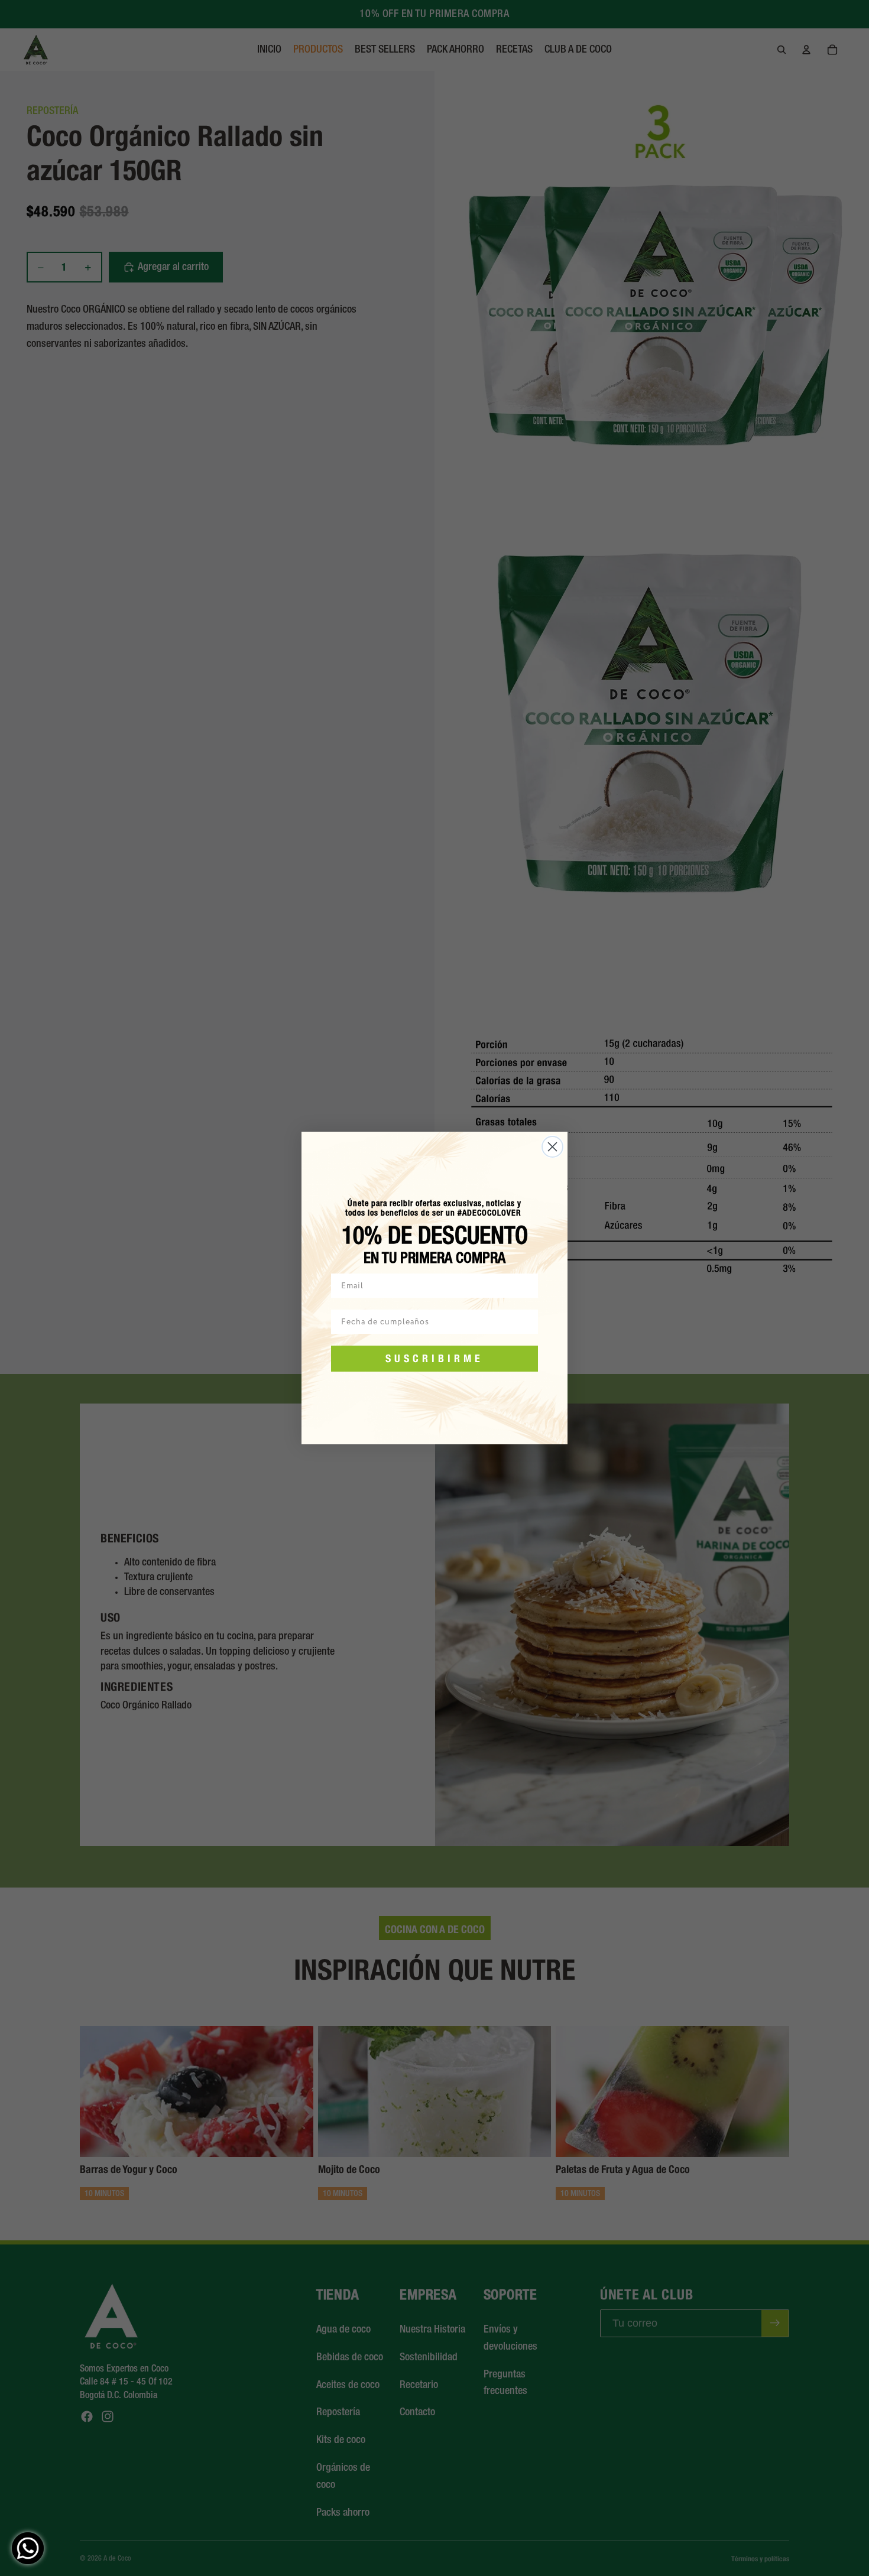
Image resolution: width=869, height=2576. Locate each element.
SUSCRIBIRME (434, 1358)
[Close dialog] (552, 1147)
